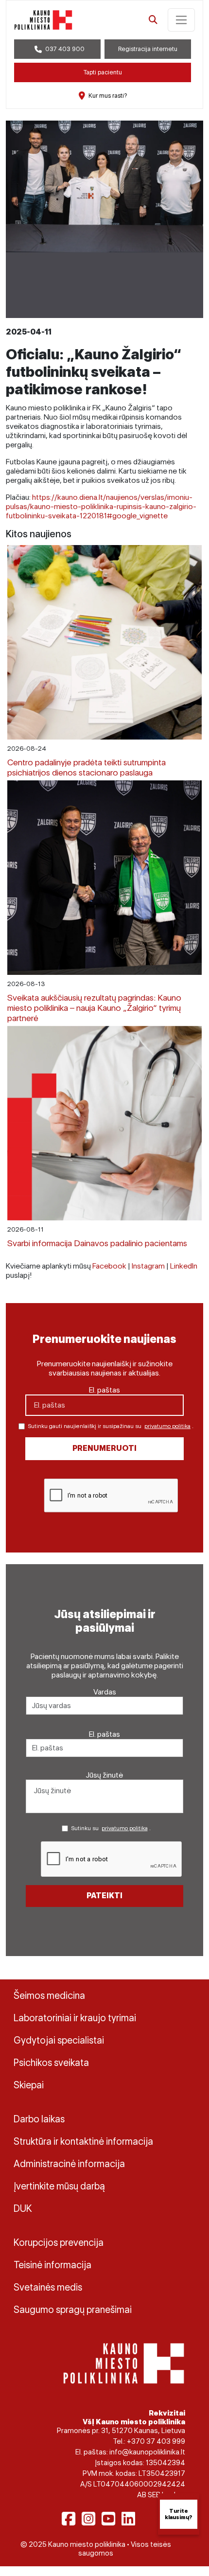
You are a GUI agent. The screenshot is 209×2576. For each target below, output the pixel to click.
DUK (23, 2208)
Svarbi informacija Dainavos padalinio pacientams (97, 1243)
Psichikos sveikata (51, 2063)
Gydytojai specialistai (59, 2040)
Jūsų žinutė (104, 1775)
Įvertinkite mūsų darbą (59, 2186)
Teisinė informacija (52, 2265)
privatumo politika (167, 1426)
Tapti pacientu (103, 72)
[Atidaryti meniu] (181, 20)
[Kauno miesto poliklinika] (43, 20)
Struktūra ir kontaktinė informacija (83, 2141)
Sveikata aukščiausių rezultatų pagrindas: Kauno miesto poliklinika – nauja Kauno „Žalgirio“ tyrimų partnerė (94, 1008)
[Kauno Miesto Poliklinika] (124, 2363)
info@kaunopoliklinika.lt (147, 2452)
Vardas (105, 1692)
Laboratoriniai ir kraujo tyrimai (75, 2018)
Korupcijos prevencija (59, 2242)
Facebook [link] (109, 1266)
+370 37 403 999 (156, 2441)
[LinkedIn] (128, 2519)
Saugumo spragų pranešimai (73, 2310)
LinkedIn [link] (184, 1266)
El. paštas (104, 1390)
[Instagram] (88, 2519)
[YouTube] (108, 2519)
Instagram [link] (148, 1266)
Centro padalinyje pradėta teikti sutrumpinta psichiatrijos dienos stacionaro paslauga (87, 767)
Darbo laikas (39, 2119)
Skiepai (29, 2085)
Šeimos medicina (49, 1995)
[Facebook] (69, 2519)
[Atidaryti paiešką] (153, 20)
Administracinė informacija (69, 2164)
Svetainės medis (48, 2287)
